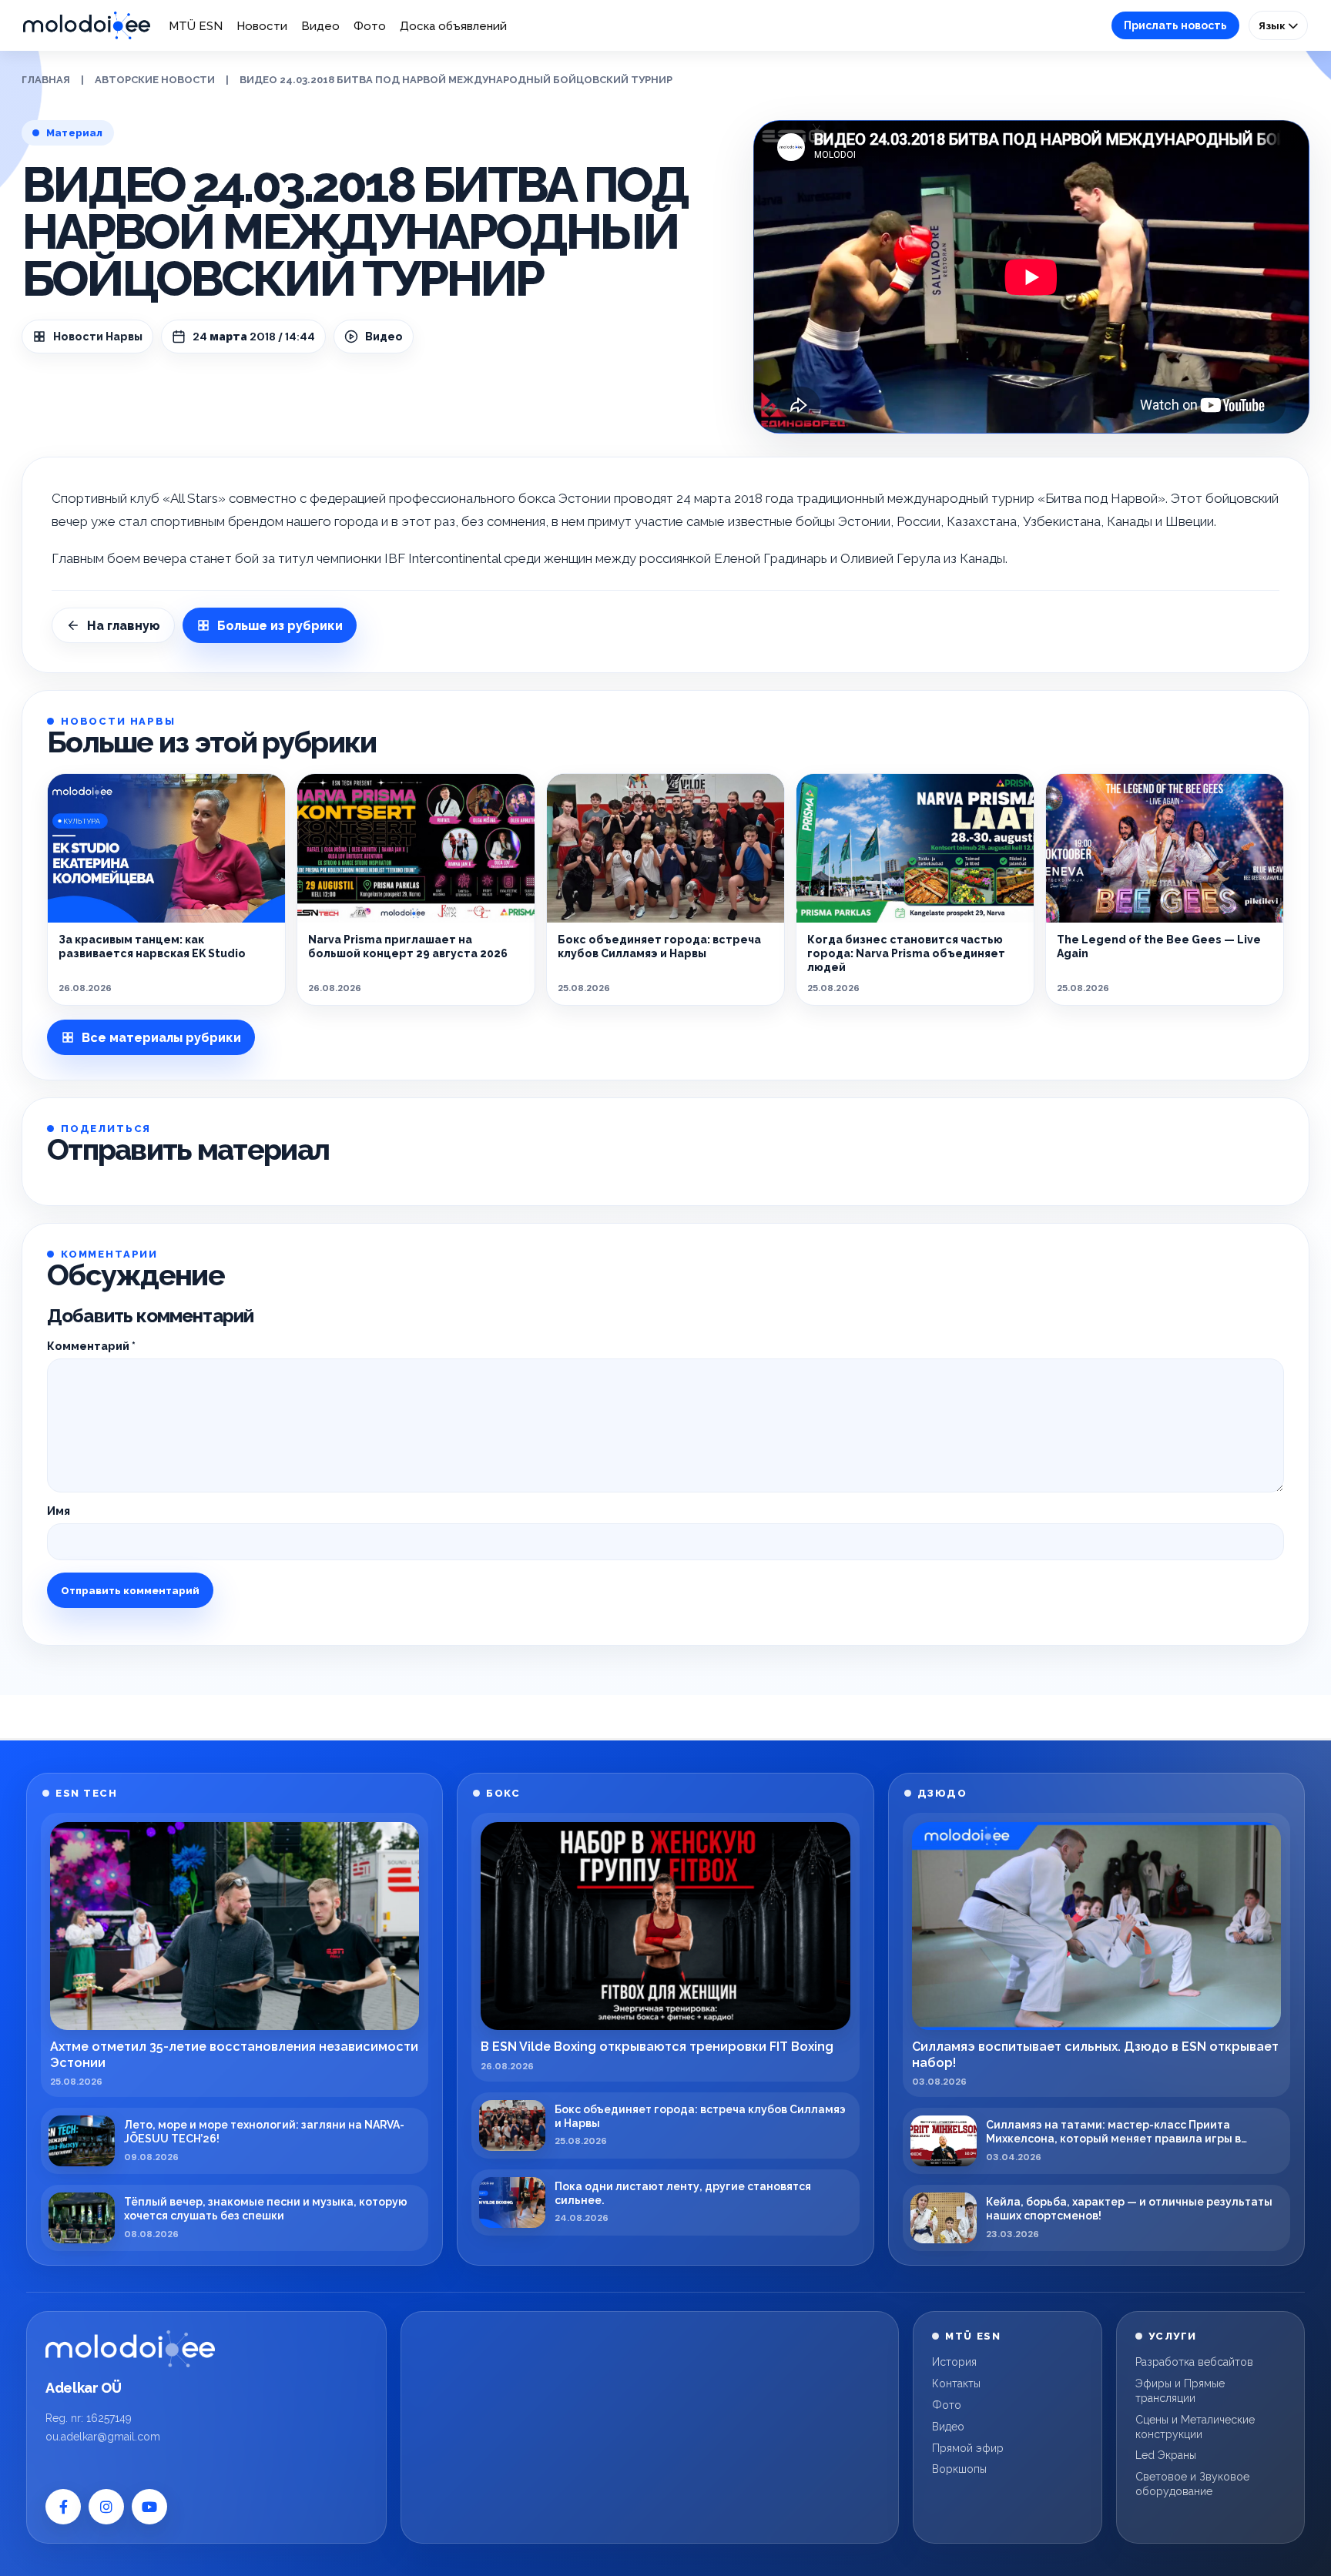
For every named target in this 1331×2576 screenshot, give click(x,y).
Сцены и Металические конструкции (1195, 2427)
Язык (1273, 25)
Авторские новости (155, 80)
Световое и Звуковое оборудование (1192, 2484)
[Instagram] (106, 2507)
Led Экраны (1166, 2455)
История (954, 2362)
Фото (370, 26)
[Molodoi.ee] (130, 2349)
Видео (320, 26)
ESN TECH (86, 1793)
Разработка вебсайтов (1194, 2362)
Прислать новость (1175, 25)
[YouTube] (149, 2507)
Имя (59, 1511)
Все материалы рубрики (161, 1038)
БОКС (503, 1793)
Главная (46, 80)
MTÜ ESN (196, 26)
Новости (262, 26)
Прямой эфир (968, 2448)
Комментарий (91, 1346)
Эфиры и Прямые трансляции (1180, 2391)
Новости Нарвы (98, 337)
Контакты (956, 2383)
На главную (124, 626)
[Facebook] (63, 2507)
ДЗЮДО (942, 1793)
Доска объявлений (453, 26)
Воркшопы (959, 2469)
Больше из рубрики (280, 626)
